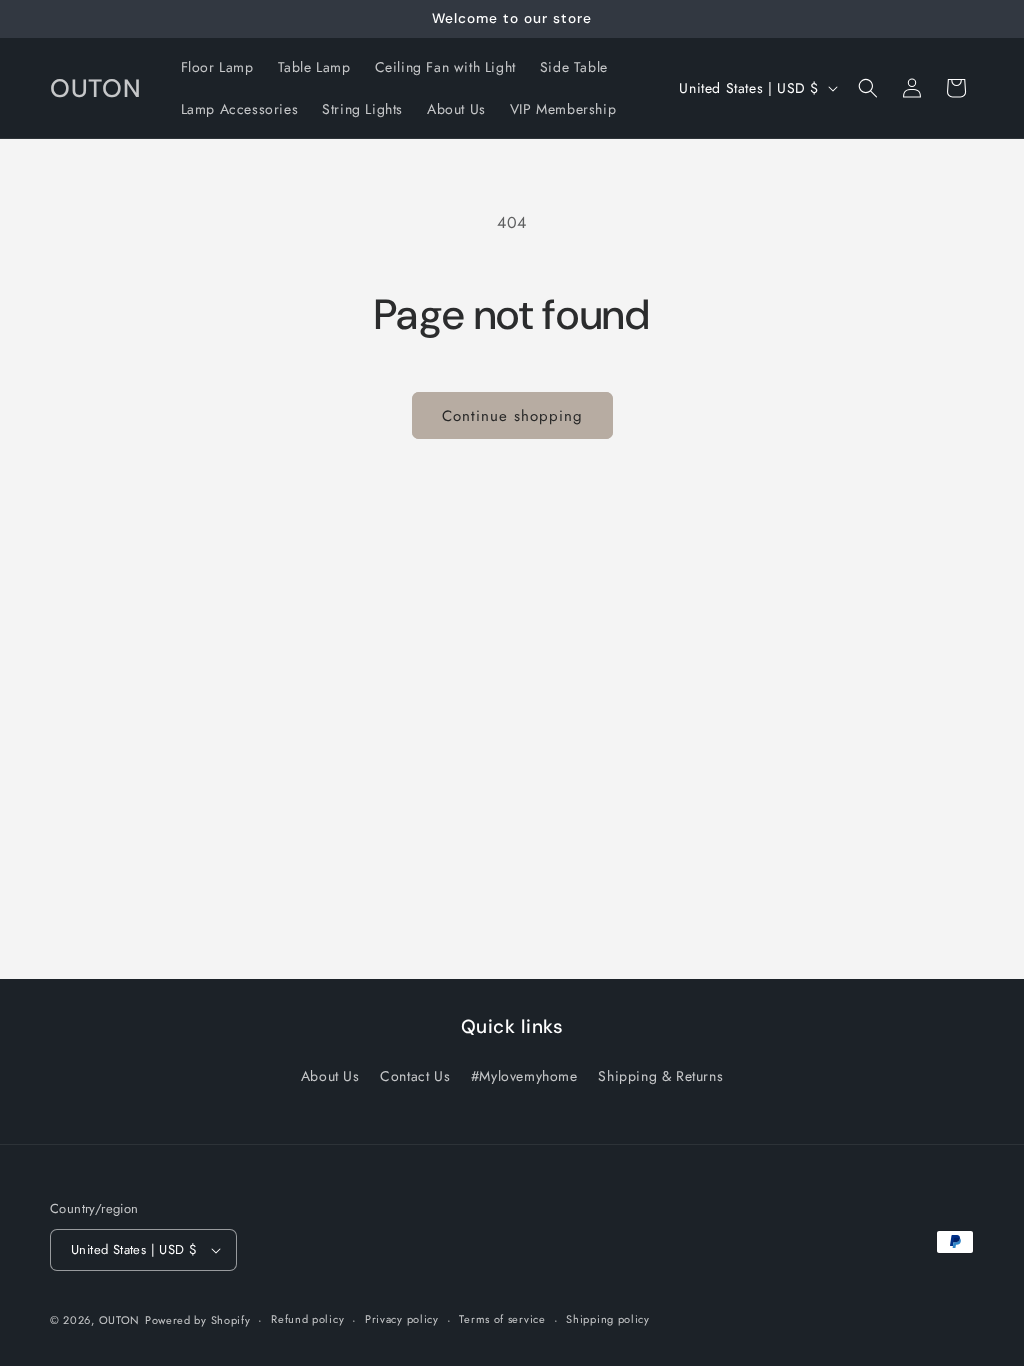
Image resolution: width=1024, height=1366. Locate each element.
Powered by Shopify (198, 1320)
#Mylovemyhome (524, 1076)
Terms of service (502, 1319)
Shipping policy (608, 1319)
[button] (868, 88)
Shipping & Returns (660, 1076)
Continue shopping (512, 416)
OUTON (120, 1320)
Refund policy (307, 1319)
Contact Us (415, 1076)
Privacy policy (402, 1319)
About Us (330, 1076)
